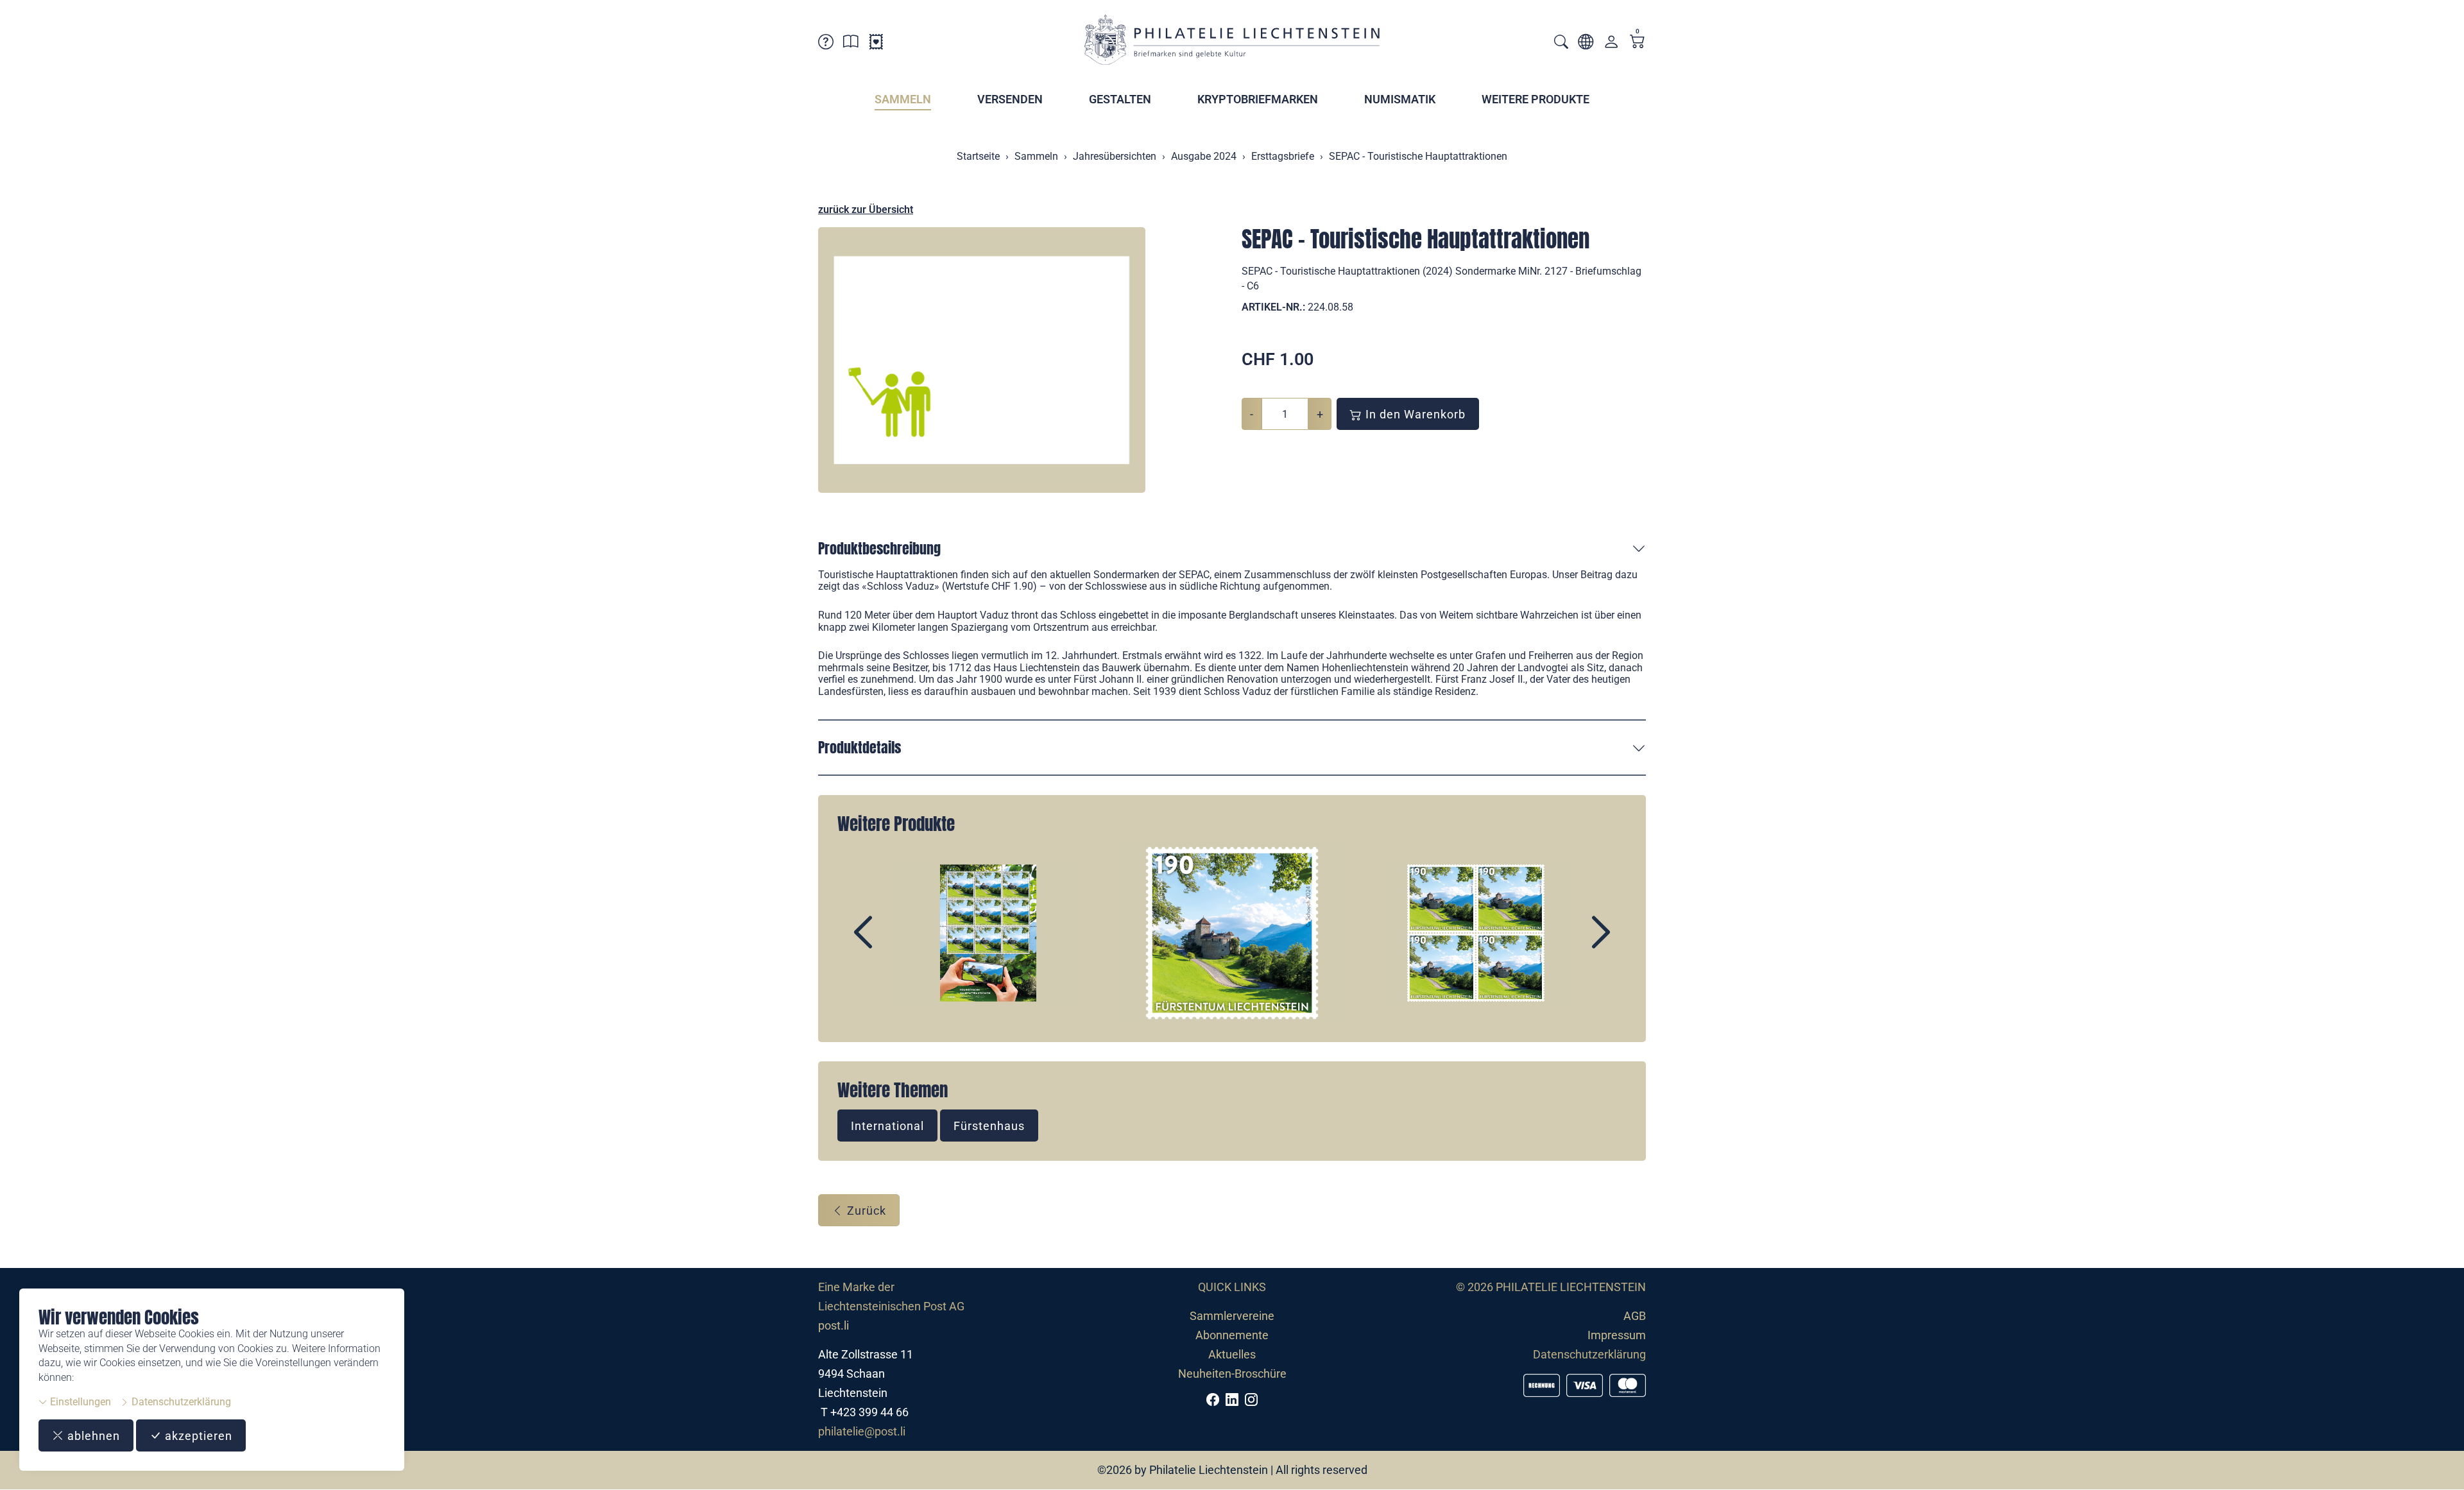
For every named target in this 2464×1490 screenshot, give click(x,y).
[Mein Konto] (1611, 45)
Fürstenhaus (989, 1126)
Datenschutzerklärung (180, 1402)
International (887, 1126)
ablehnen (92, 1436)
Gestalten (1120, 99)
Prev (893, 943)
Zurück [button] (865, 1211)
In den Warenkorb (1414, 414)
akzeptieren (197, 1436)
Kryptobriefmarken (1258, 99)
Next (1571, 943)
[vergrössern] (982, 360)
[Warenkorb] (1638, 43)
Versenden (1010, 99)
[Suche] (1561, 43)
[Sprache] (1586, 44)
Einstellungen (79, 1402)
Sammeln (903, 99)
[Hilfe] (826, 44)
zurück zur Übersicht (866, 210)
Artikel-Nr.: (1273, 307)
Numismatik (1400, 99)
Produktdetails (860, 747)
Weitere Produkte (1536, 99)
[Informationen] (851, 44)
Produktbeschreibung (879, 548)
